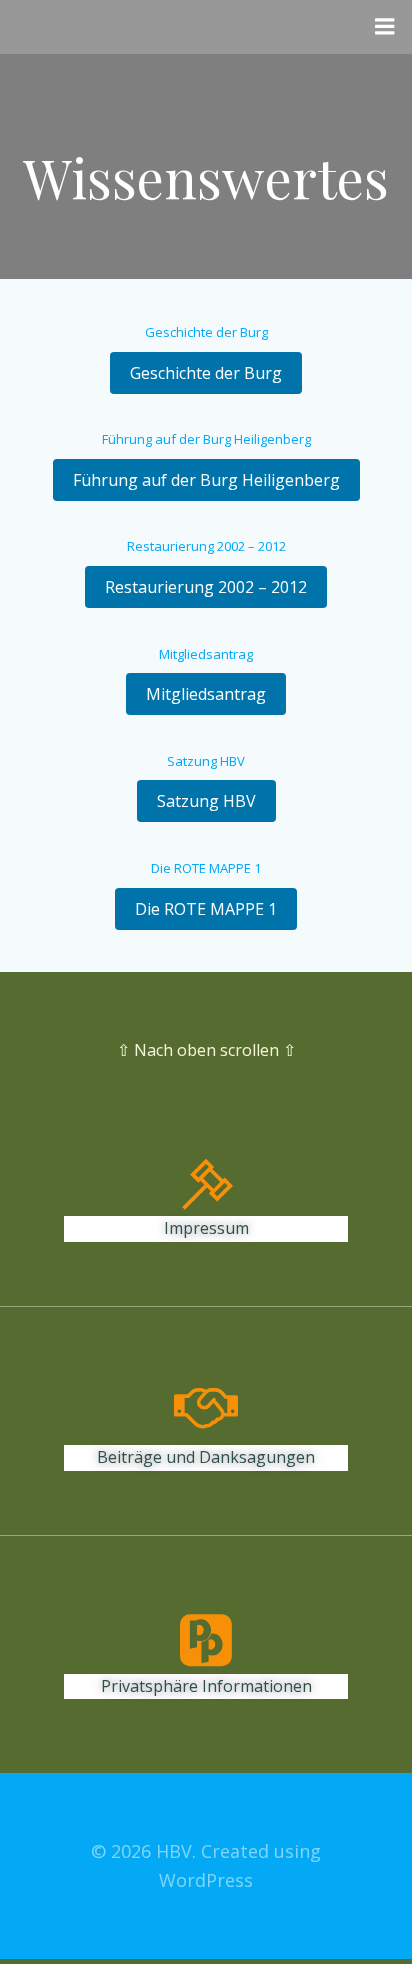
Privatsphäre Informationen (206, 1686)
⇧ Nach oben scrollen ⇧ (206, 1050)
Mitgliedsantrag (206, 654)
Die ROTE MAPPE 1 (206, 868)
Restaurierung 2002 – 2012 (206, 546)
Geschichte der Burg (206, 332)
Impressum (206, 1228)
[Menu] (385, 27)
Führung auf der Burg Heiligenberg (206, 439)
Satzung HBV (206, 761)
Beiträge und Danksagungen (206, 1457)
